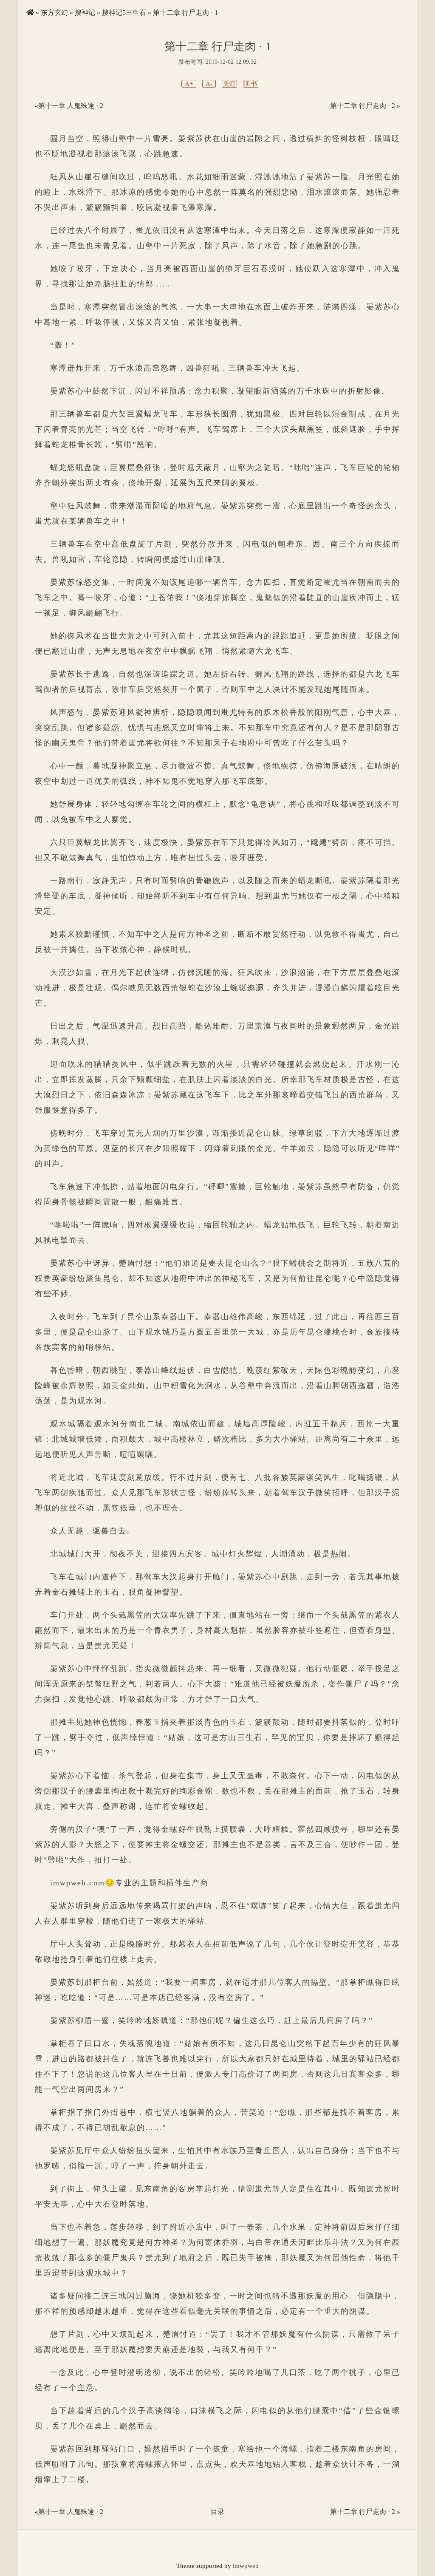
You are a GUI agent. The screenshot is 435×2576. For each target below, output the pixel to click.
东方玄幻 (54, 13)
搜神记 (85, 13)
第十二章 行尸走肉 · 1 (185, 13)
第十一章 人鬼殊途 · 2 (71, 106)
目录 (217, 2512)
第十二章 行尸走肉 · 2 (363, 106)
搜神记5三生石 (124, 13)
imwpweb (246, 2566)
